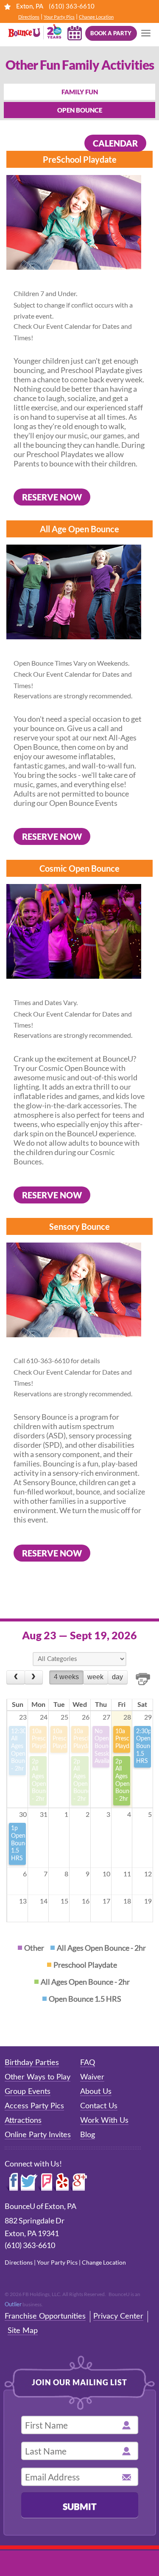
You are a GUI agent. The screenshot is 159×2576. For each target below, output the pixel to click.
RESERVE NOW (52, 497)
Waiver (92, 2077)
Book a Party (111, 33)
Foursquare (45, 2182)
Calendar (115, 143)
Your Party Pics (59, 17)
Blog (88, 2135)
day (117, 1677)
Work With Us (104, 2121)
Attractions (23, 2121)
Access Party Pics (34, 2106)
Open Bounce (80, 110)
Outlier (13, 2304)
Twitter (28, 2182)
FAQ (88, 2063)
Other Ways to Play (38, 2077)
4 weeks (66, 1677)
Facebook (12, 2182)
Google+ (79, 2182)
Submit (80, 2506)
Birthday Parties (32, 2063)
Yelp (61, 2182)
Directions (29, 17)
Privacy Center (118, 2316)
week (95, 1677)
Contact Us (99, 2106)
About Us (96, 2092)
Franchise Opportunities (45, 2316)
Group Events (28, 2092)
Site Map (23, 2331)
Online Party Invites (38, 2135)
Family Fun (80, 92)
